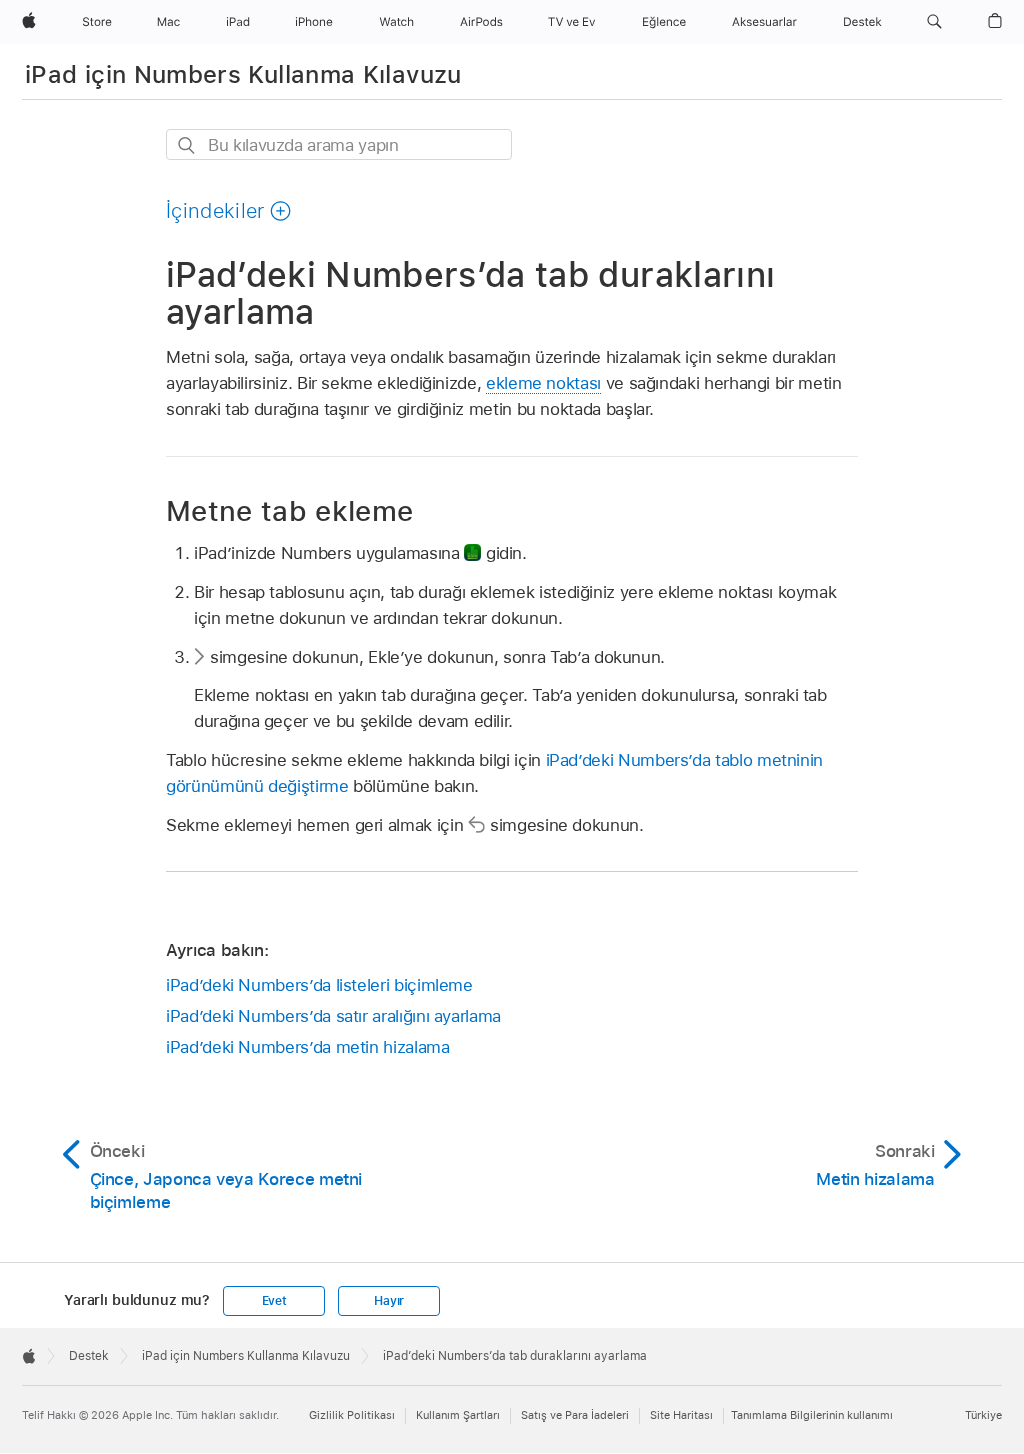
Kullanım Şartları (458, 1415)
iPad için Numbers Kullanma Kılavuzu (243, 74)
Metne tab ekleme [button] (289, 510)
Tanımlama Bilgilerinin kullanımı (812, 1415)
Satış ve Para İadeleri (575, 1415)
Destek (89, 1356)
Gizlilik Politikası (352, 1415)
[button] (934, 22)
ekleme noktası (543, 383)
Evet (274, 1301)
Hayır (389, 1301)
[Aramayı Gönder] (187, 145)
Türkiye (983, 1415)
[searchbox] (339, 144)
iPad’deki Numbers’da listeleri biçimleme (319, 985)
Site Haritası (681, 1415)
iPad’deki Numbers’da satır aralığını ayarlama (333, 1016)
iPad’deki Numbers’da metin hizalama (308, 1047)
